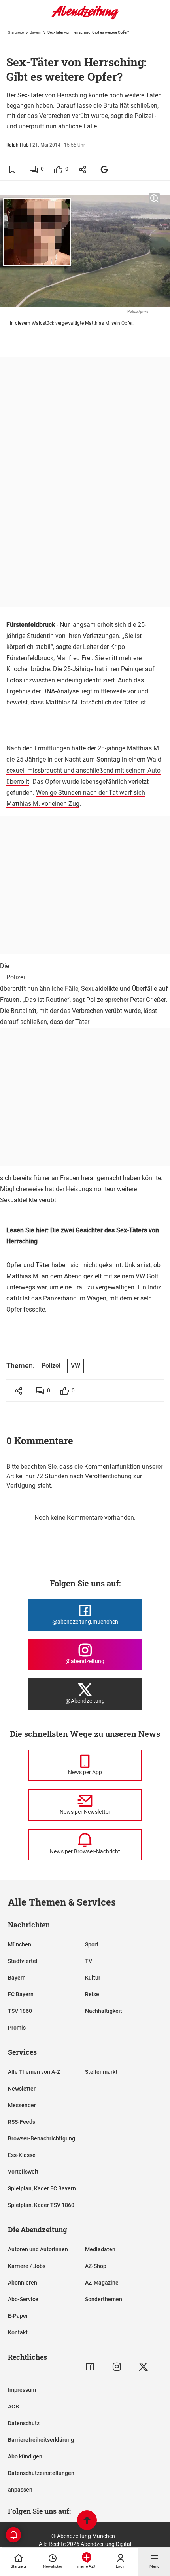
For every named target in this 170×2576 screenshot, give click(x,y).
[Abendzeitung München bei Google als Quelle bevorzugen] (105, 169)
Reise (92, 1994)
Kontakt (18, 2332)
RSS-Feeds (22, 2122)
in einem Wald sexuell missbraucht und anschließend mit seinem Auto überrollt (84, 770)
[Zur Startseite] (85, 18)
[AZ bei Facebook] (90, 2367)
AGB (13, 2407)
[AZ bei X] (143, 2367)
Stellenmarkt (101, 2072)
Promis (17, 2028)
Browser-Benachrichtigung (42, 2138)
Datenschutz (24, 2423)
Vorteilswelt (23, 2172)
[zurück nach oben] (87, 2521)
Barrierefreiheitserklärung (41, 2440)
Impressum (22, 2390)
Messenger (22, 2105)
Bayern (36, 32)
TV (89, 1961)
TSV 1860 (20, 2011)
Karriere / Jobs (27, 2266)
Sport (92, 1944)
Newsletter (22, 2089)
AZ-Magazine (102, 2283)
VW (140, 1276)
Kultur (93, 1978)
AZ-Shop (96, 2266)
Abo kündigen (25, 2456)
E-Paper (18, 2316)
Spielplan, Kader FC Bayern (42, 2188)
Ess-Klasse (22, 2155)
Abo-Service (23, 2299)
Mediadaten (100, 2249)
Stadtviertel (23, 1961)
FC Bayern (21, 1994)
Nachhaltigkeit (104, 2011)
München (20, 1944)
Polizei (16, 977)
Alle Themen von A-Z (34, 2072)
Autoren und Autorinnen (38, 2249)
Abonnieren (23, 2283)
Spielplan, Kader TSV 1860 (41, 2205)
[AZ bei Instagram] (117, 2367)
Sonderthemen (104, 2299)
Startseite (16, 32)
